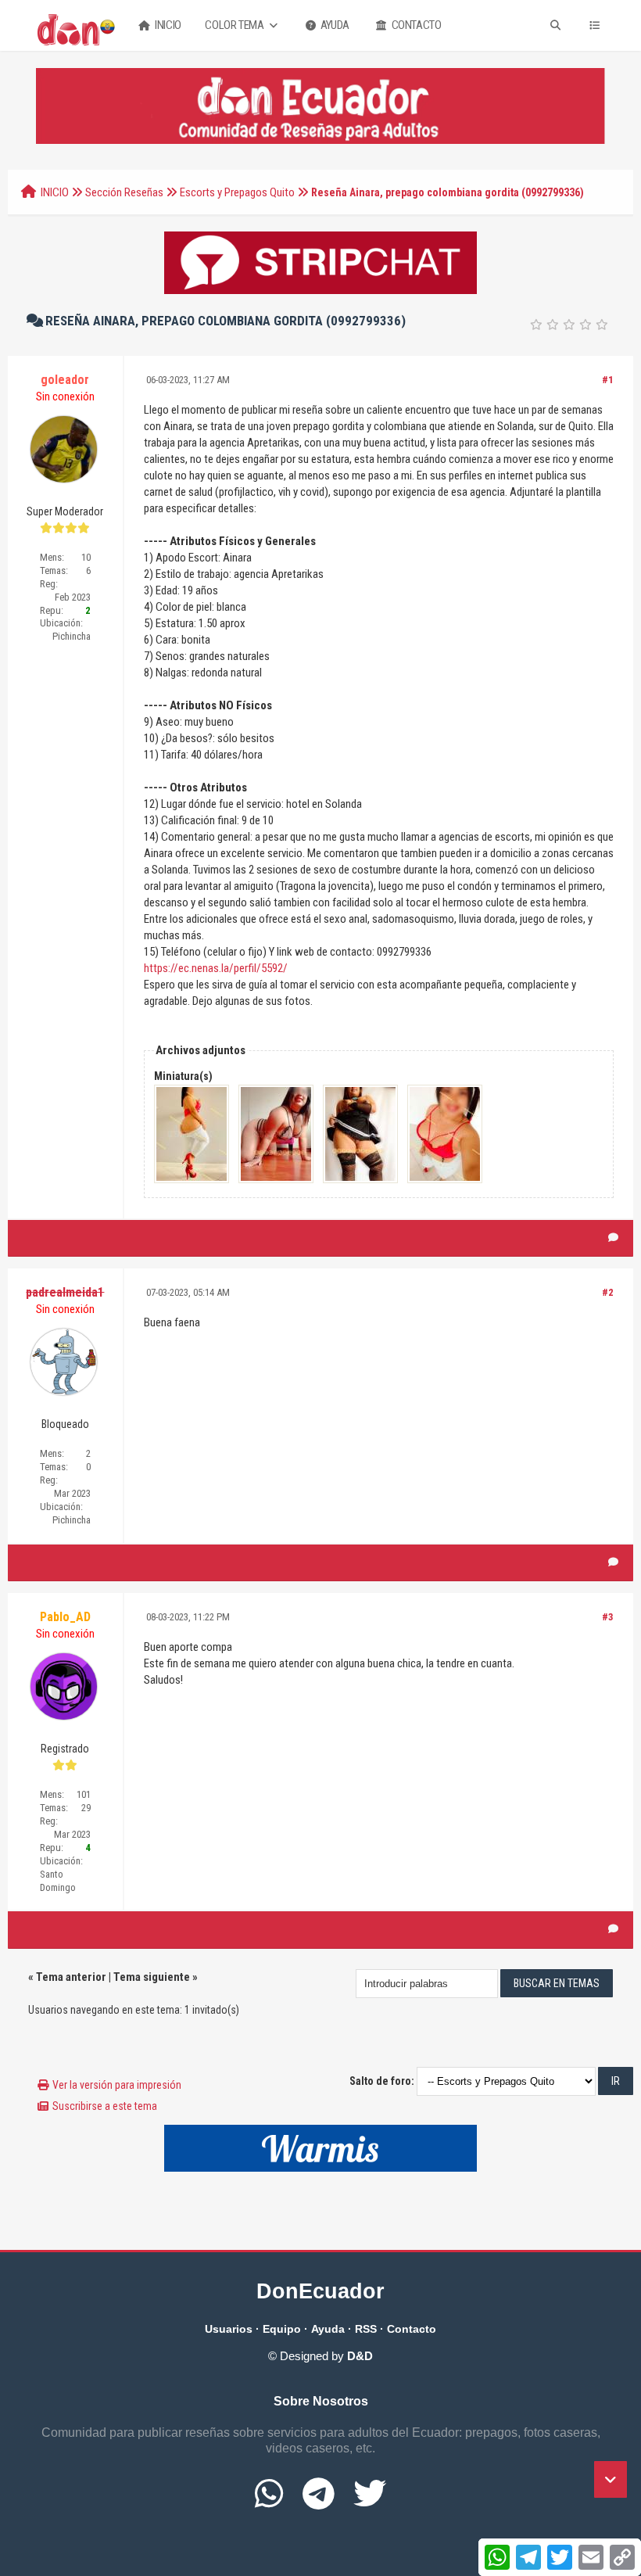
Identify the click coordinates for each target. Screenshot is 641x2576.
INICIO (55, 192)
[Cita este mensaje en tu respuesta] (613, 1238)
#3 (608, 1617)
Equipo (282, 2329)
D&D (360, 2356)
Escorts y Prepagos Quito (237, 192)
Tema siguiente (152, 1977)
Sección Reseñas (124, 192)
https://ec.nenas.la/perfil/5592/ (216, 968)
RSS (366, 2329)
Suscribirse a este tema (105, 2106)
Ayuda (334, 25)
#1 (608, 380)
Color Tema (235, 25)
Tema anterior (71, 1977)
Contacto (415, 25)
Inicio (167, 25)
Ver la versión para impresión (117, 2085)
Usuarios (229, 2329)
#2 (608, 1292)
